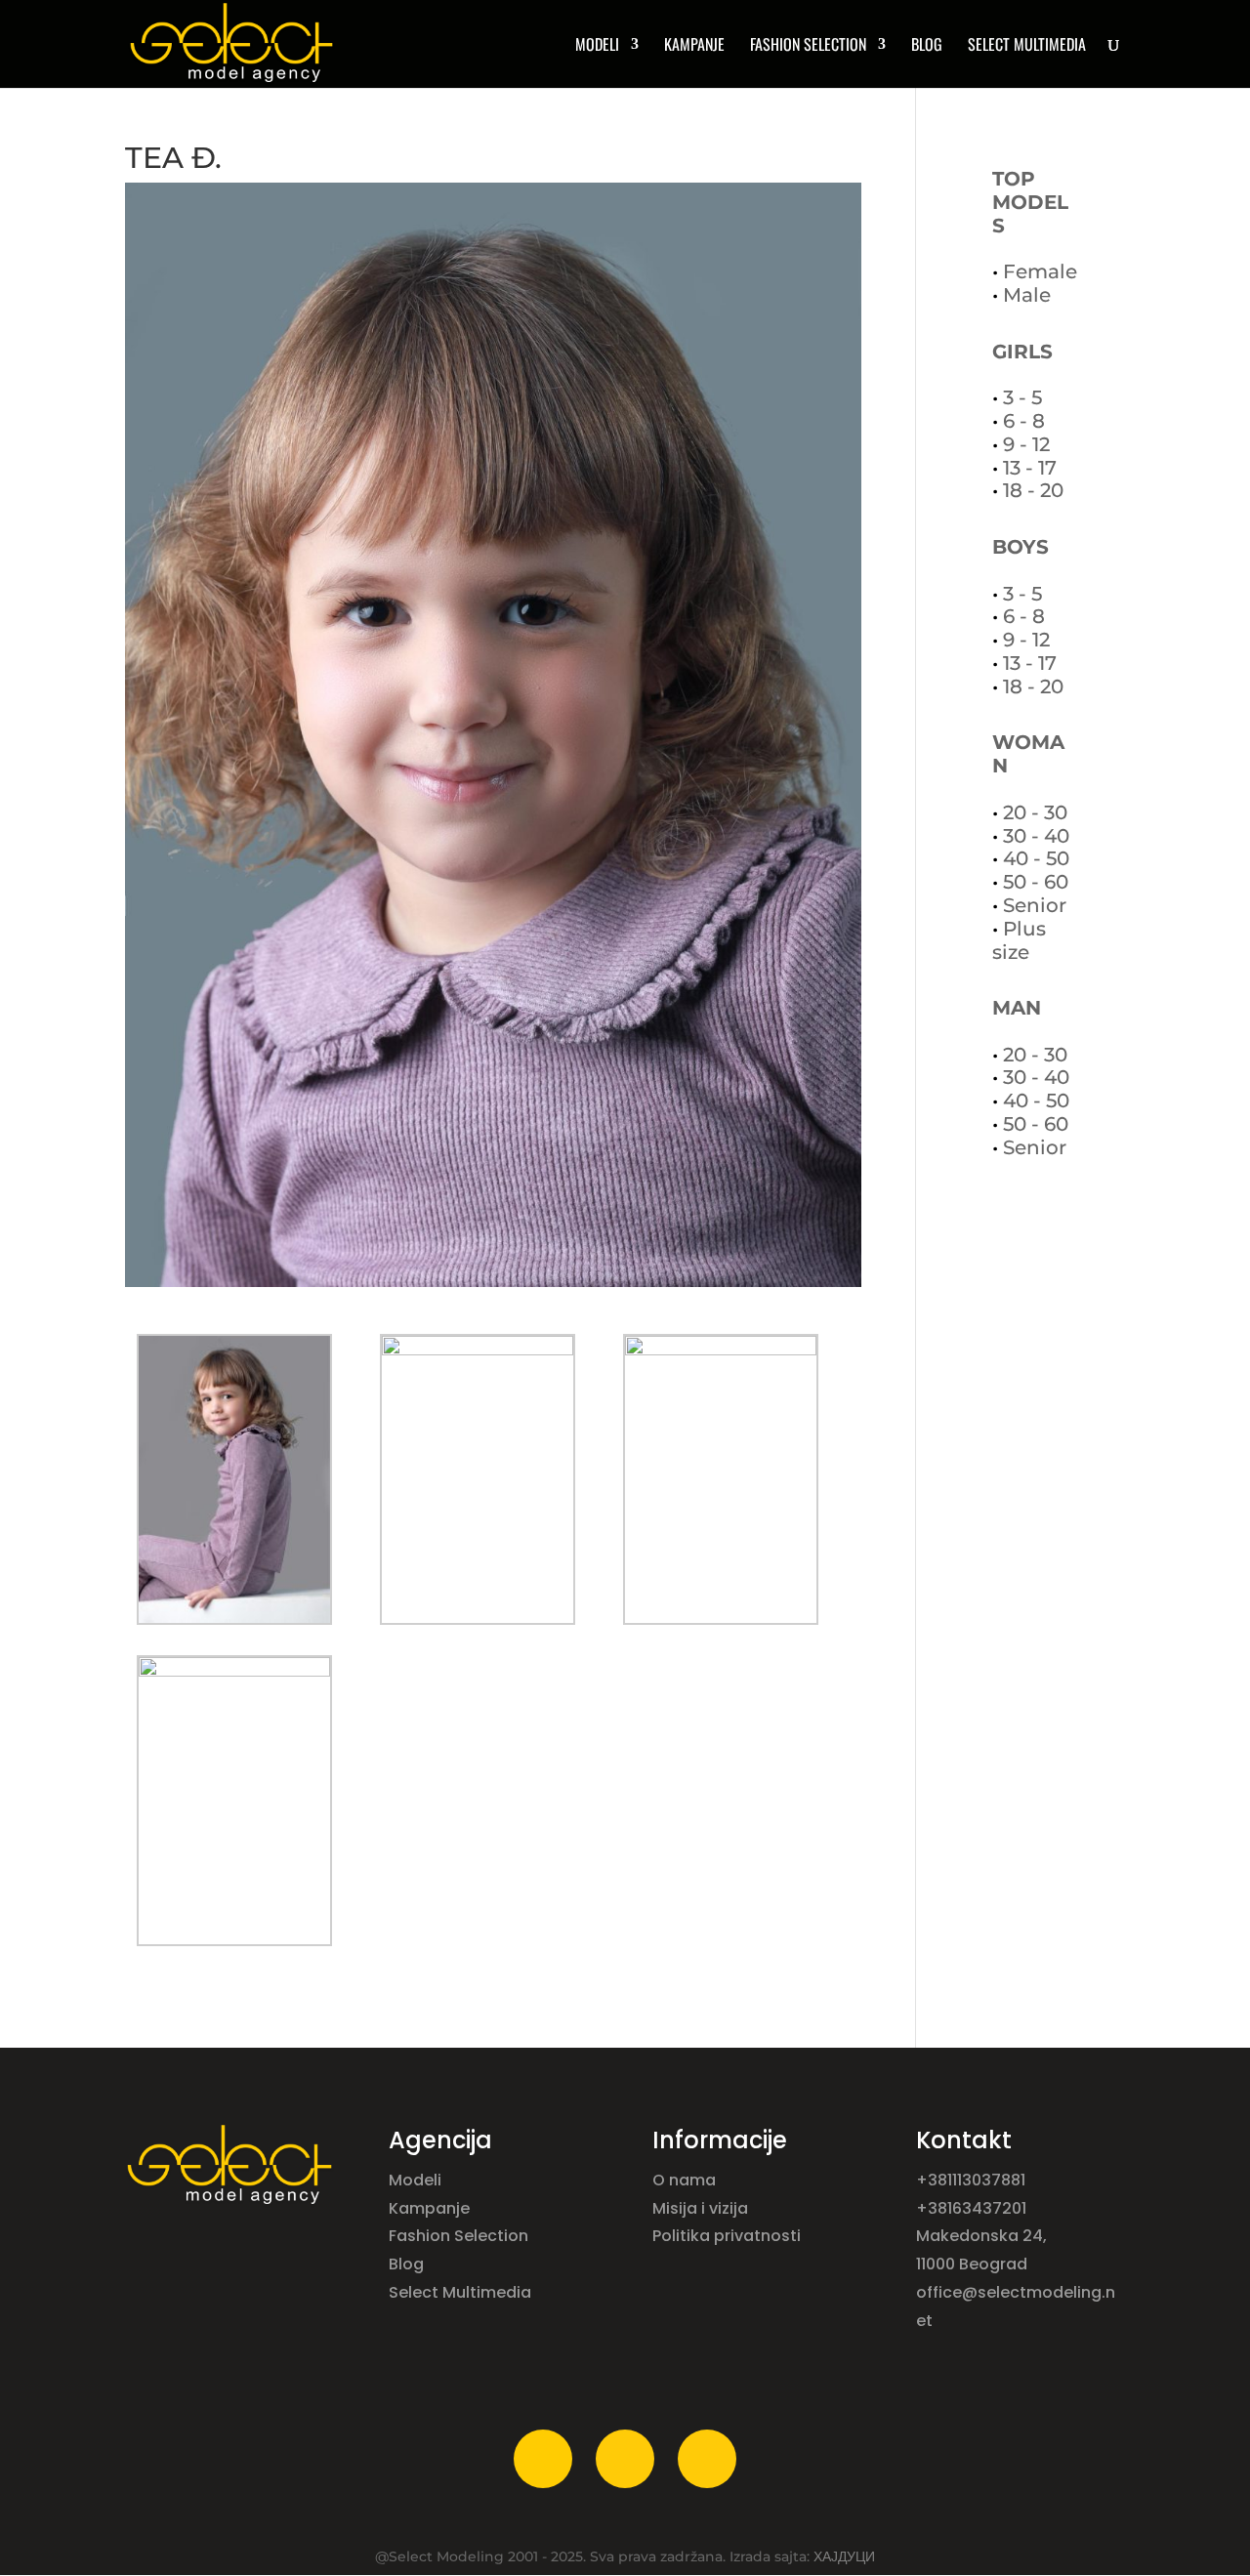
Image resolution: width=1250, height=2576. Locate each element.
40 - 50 (1036, 858)
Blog (927, 46)
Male (1027, 295)
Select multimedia (1027, 46)
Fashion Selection (808, 46)
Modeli (417, 2180)
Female (1040, 271)
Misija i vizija (702, 2208)
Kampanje (694, 46)
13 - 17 (1030, 468)
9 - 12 (1026, 444)
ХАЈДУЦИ (844, 2556)
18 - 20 (1033, 490)
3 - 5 (1022, 397)
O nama (686, 2180)
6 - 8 (1024, 421)
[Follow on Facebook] (543, 2459)
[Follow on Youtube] (707, 2459)
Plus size (1019, 940)
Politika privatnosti (727, 2236)
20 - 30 (1035, 812)
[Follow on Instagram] (625, 2459)
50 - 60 (1036, 882)
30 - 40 (1036, 836)
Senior (1035, 905)
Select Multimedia (460, 2292)
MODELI (597, 46)
